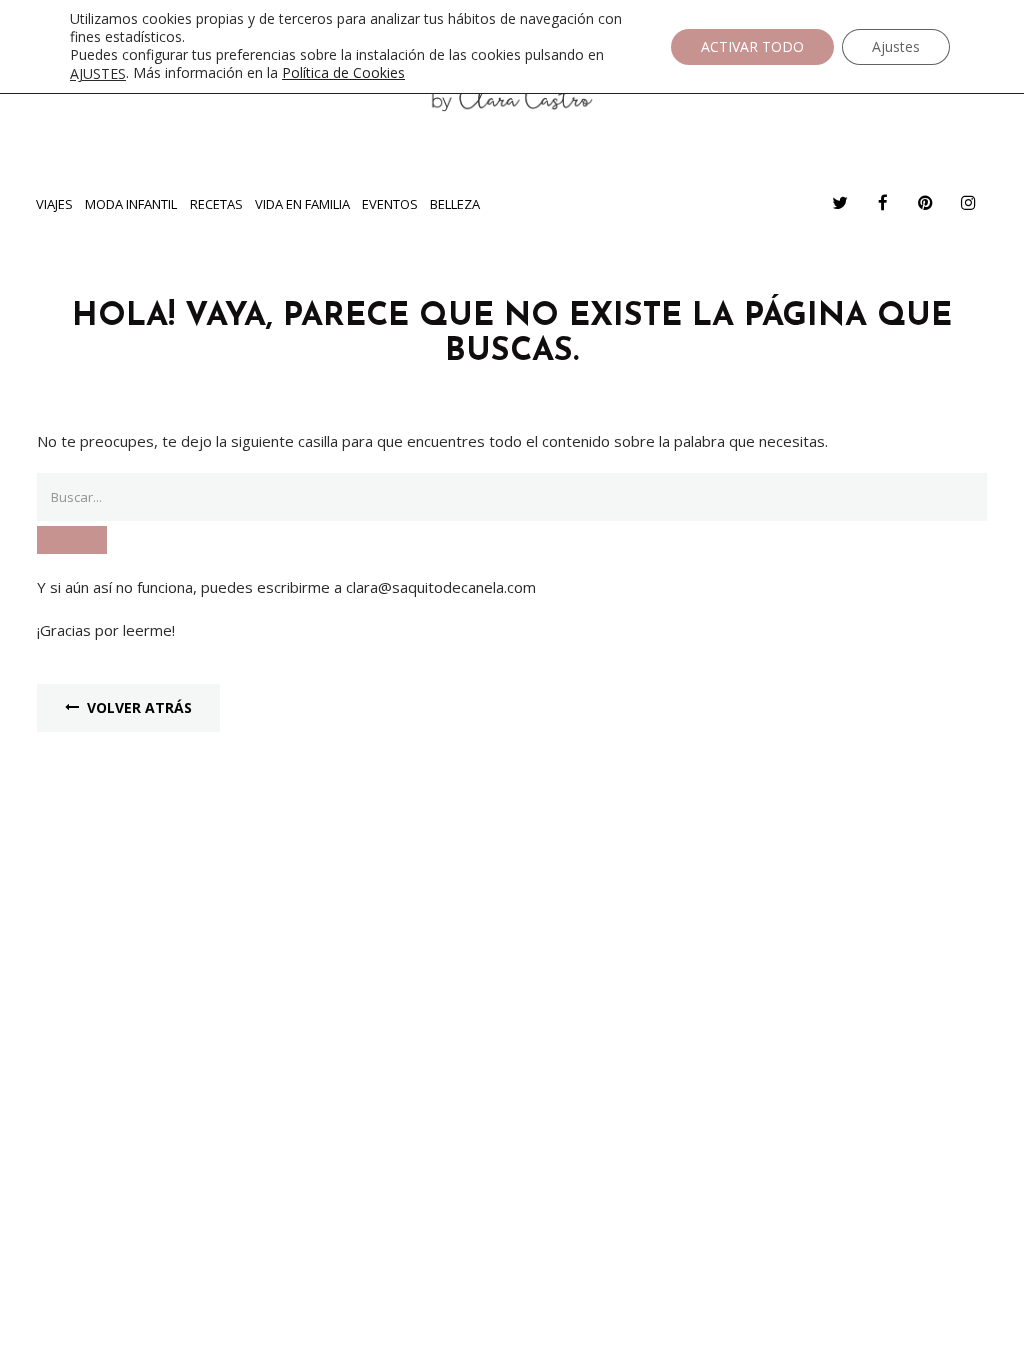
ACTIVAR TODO (752, 46)
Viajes (54, 204)
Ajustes (896, 46)
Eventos (390, 204)
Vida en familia (302, 204)
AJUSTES (98, 74)
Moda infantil (131, 204)
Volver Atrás (139, 707)
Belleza (455, 204)
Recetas (216, 204)
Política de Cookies (343, 72)
